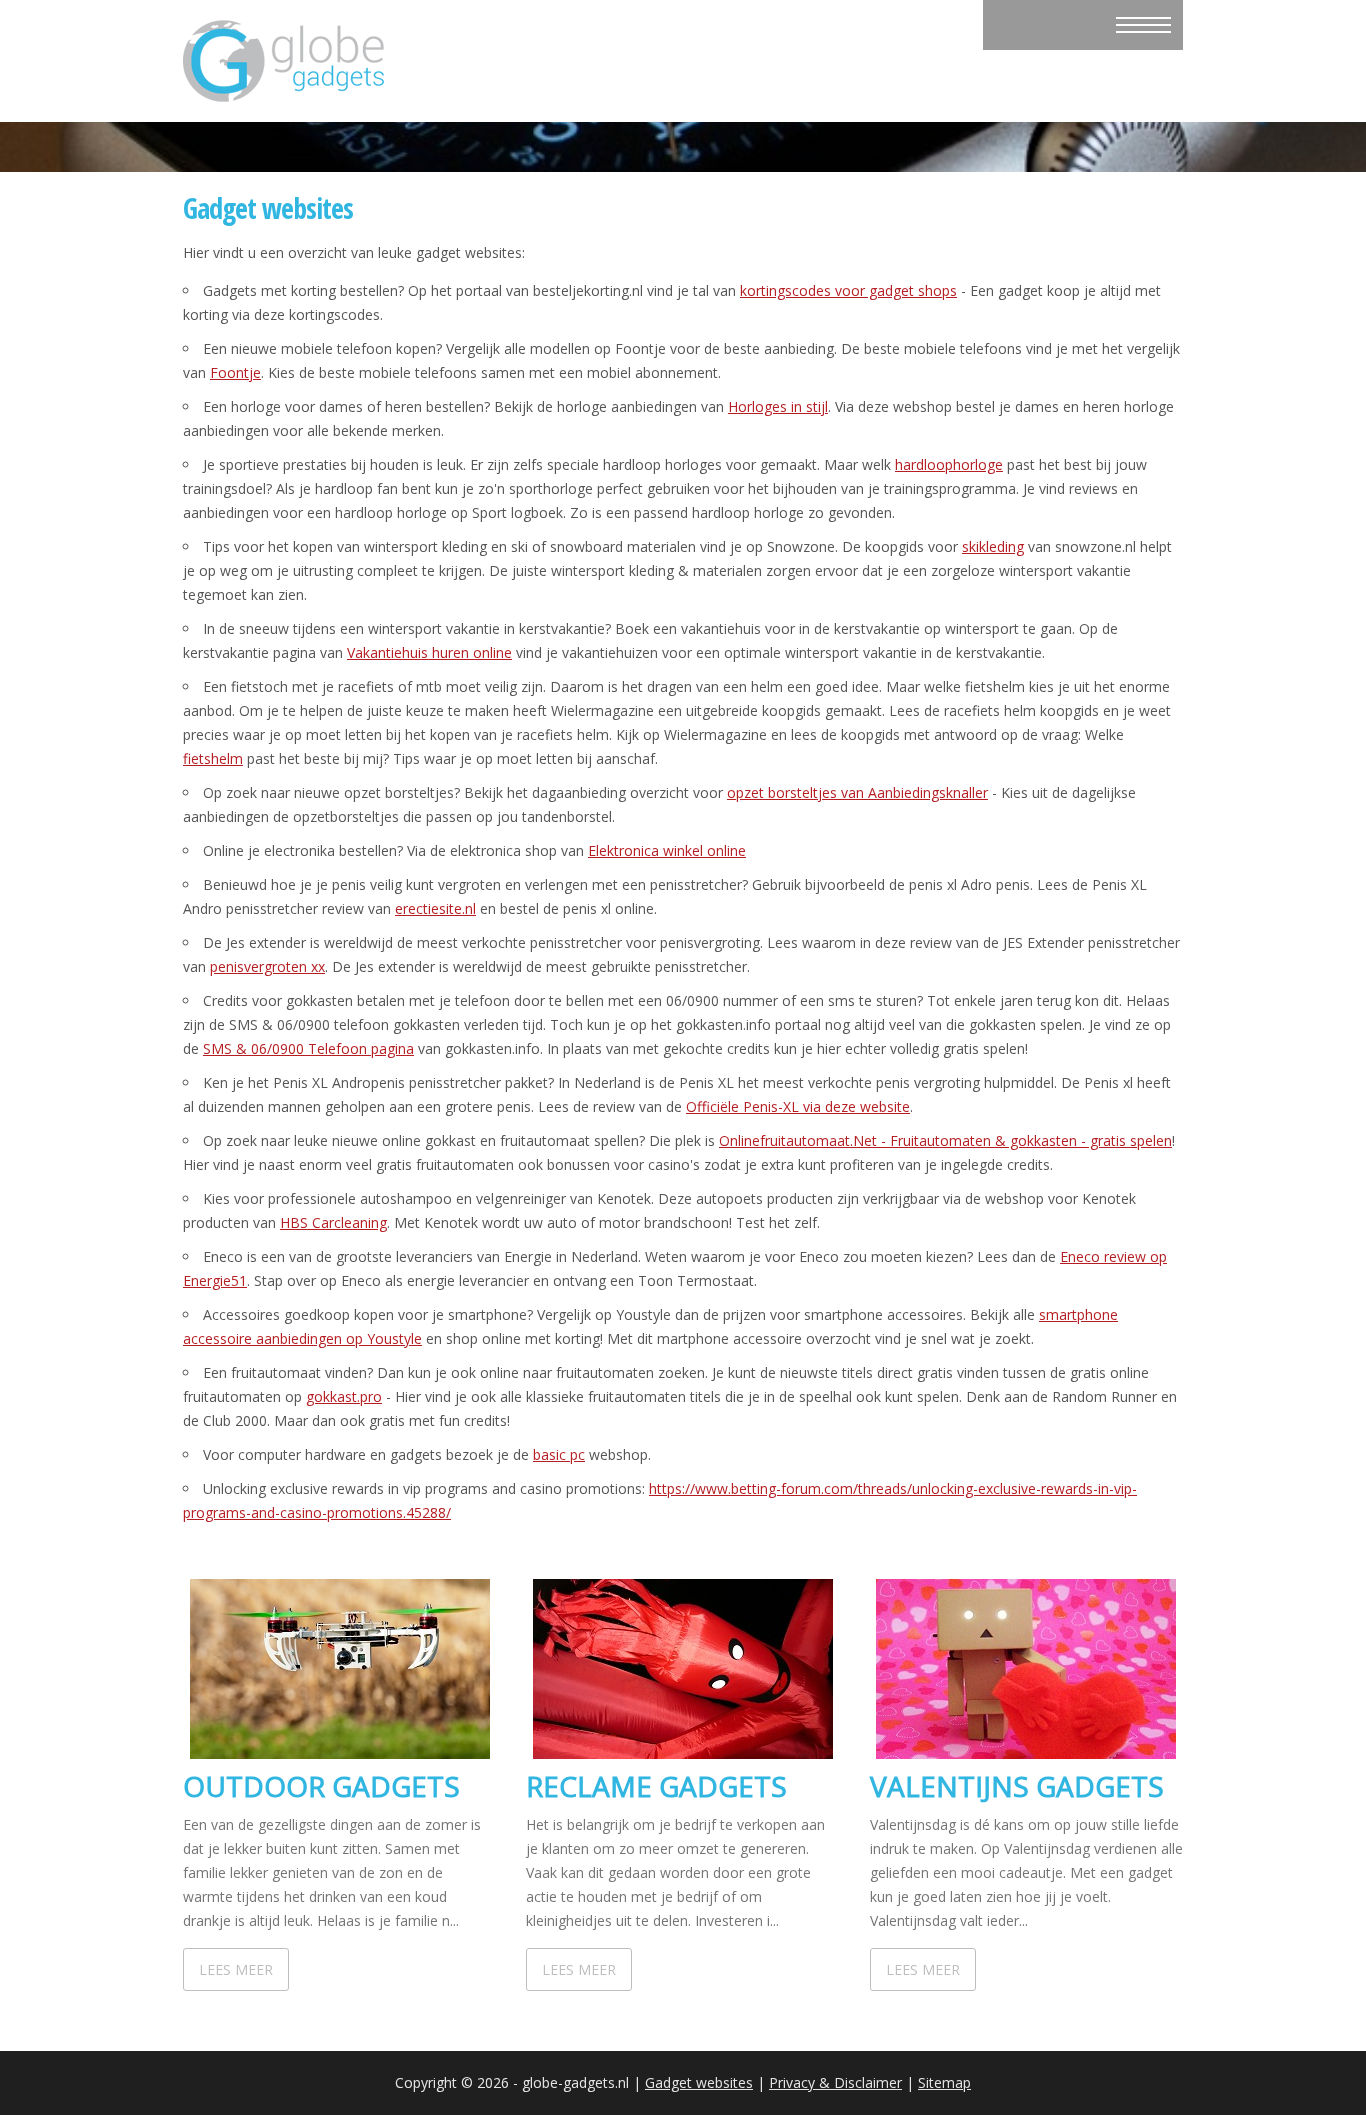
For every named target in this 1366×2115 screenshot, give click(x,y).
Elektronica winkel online (667, 850)
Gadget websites (699, 2082)
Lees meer (236, 1969)
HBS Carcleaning (333, 1222)
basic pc (559, 1454)
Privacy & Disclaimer (835, 2082)
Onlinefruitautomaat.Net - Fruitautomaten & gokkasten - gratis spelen (945, 1140)
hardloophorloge (949, 464)
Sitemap (944, 2082)
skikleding (993, 546)
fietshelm (213, 758)
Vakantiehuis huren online (429, 652)
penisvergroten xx (267, 966)
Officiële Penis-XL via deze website (798, 1106)
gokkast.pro (344, 1396)
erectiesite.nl (435, 908)
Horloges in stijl (778, 406)
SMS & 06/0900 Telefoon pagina (308, 1048)
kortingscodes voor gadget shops (848, 290)
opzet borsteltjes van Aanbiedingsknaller (857, 792)
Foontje (235, 372)
